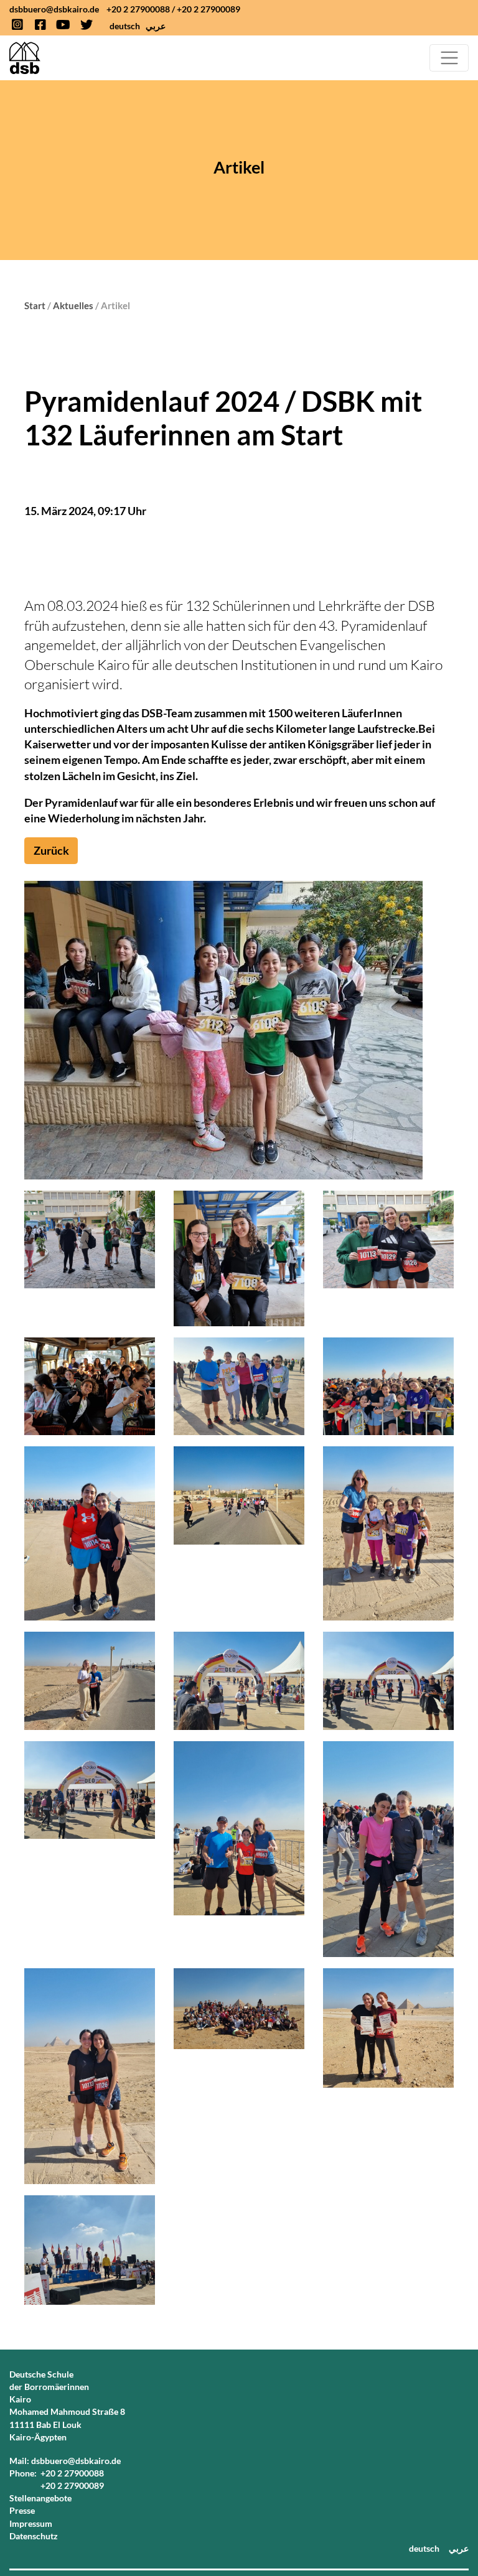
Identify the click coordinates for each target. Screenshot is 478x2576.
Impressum (31, 2523)
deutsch (125, 26)
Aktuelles (73, 305)
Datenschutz (34, 2536)
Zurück (51, 850)
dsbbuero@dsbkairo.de (54, 9)
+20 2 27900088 (138, 9)
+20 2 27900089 (209, 9)
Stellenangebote (40, 2498)
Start (35, 305)
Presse (22, 2510)
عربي (156, 26)
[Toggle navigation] (449, 58)
